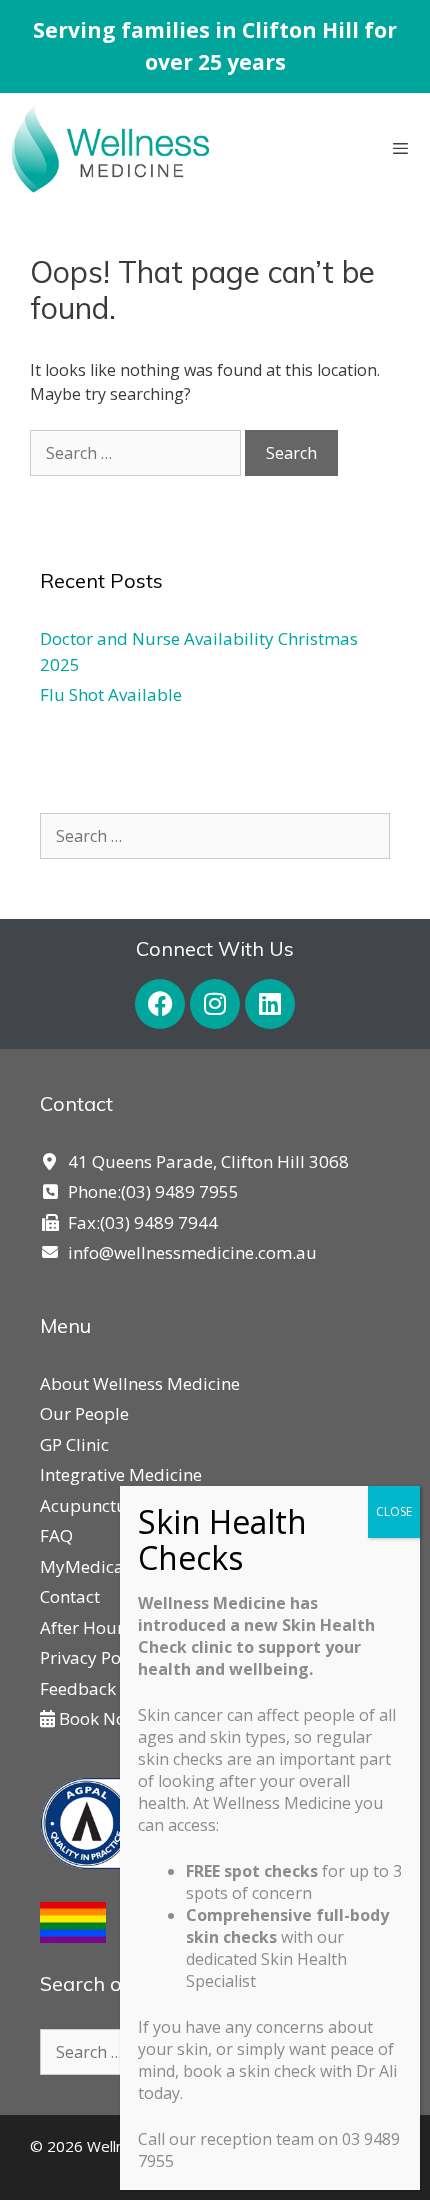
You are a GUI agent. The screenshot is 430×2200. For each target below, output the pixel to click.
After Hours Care (106, 1627)
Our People (84, 1413)
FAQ (56, 1535)
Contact (70, 1596)
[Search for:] (137, 453)
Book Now (97, 1718)
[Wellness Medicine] (110, 148)
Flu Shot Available (111, 694)
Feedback (78, 1688)
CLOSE (394, 1511)
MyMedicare (90, 1566)
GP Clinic (74, 1444)
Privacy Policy (94, 1657)
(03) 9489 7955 (180, 1191)
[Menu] (404, 148)
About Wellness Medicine (140, 1383)
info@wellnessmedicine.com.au (192, 1252)
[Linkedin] (270, 1004)
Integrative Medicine (121, 1474)
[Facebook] (160, 1004)
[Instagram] (215, 1004)
